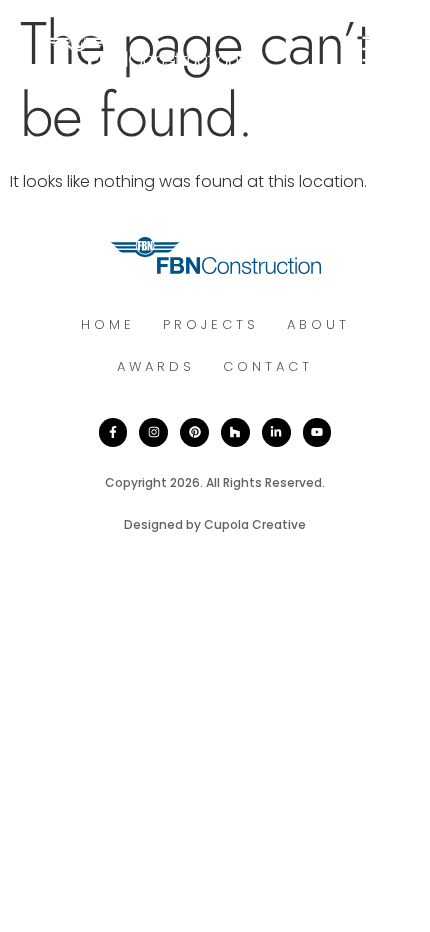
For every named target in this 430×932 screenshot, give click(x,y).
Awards (156, 366)
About (318, 324)
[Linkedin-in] (276, 432)
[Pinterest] (194, 432)
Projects (211, 324)
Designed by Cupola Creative (215, 524)
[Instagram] (153, 432)
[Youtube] (317, 432)
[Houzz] (235, 432)
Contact (268, 366)
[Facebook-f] (113, 432)
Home (108, 324)
